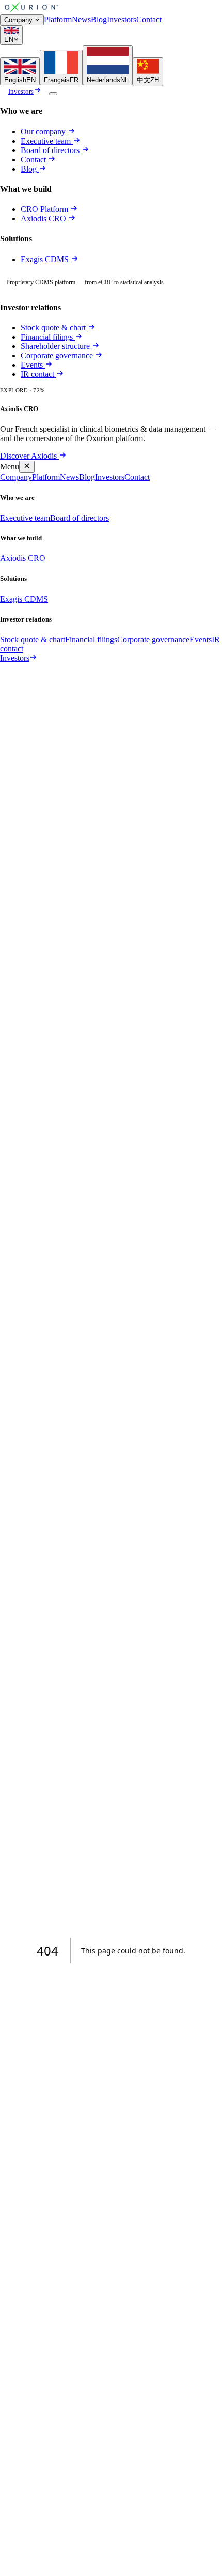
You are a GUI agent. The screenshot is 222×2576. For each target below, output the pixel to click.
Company (18, 20)
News (81, 19)
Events (32, 365)
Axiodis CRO (44, 218)
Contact (149, 19)
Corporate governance (57, 355)
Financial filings (47, 337)
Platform (58, 19)
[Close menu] (27, 467)
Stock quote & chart (53, 328)
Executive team (46, 141)
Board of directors (50, 150)
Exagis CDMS (46, 259)
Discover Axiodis (28, 456)
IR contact (37, 374)
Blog (99, 19)
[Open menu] (53, 94)
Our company (43, 132)
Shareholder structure (55, 346)
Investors (122, 19)
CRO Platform (44, 209)
